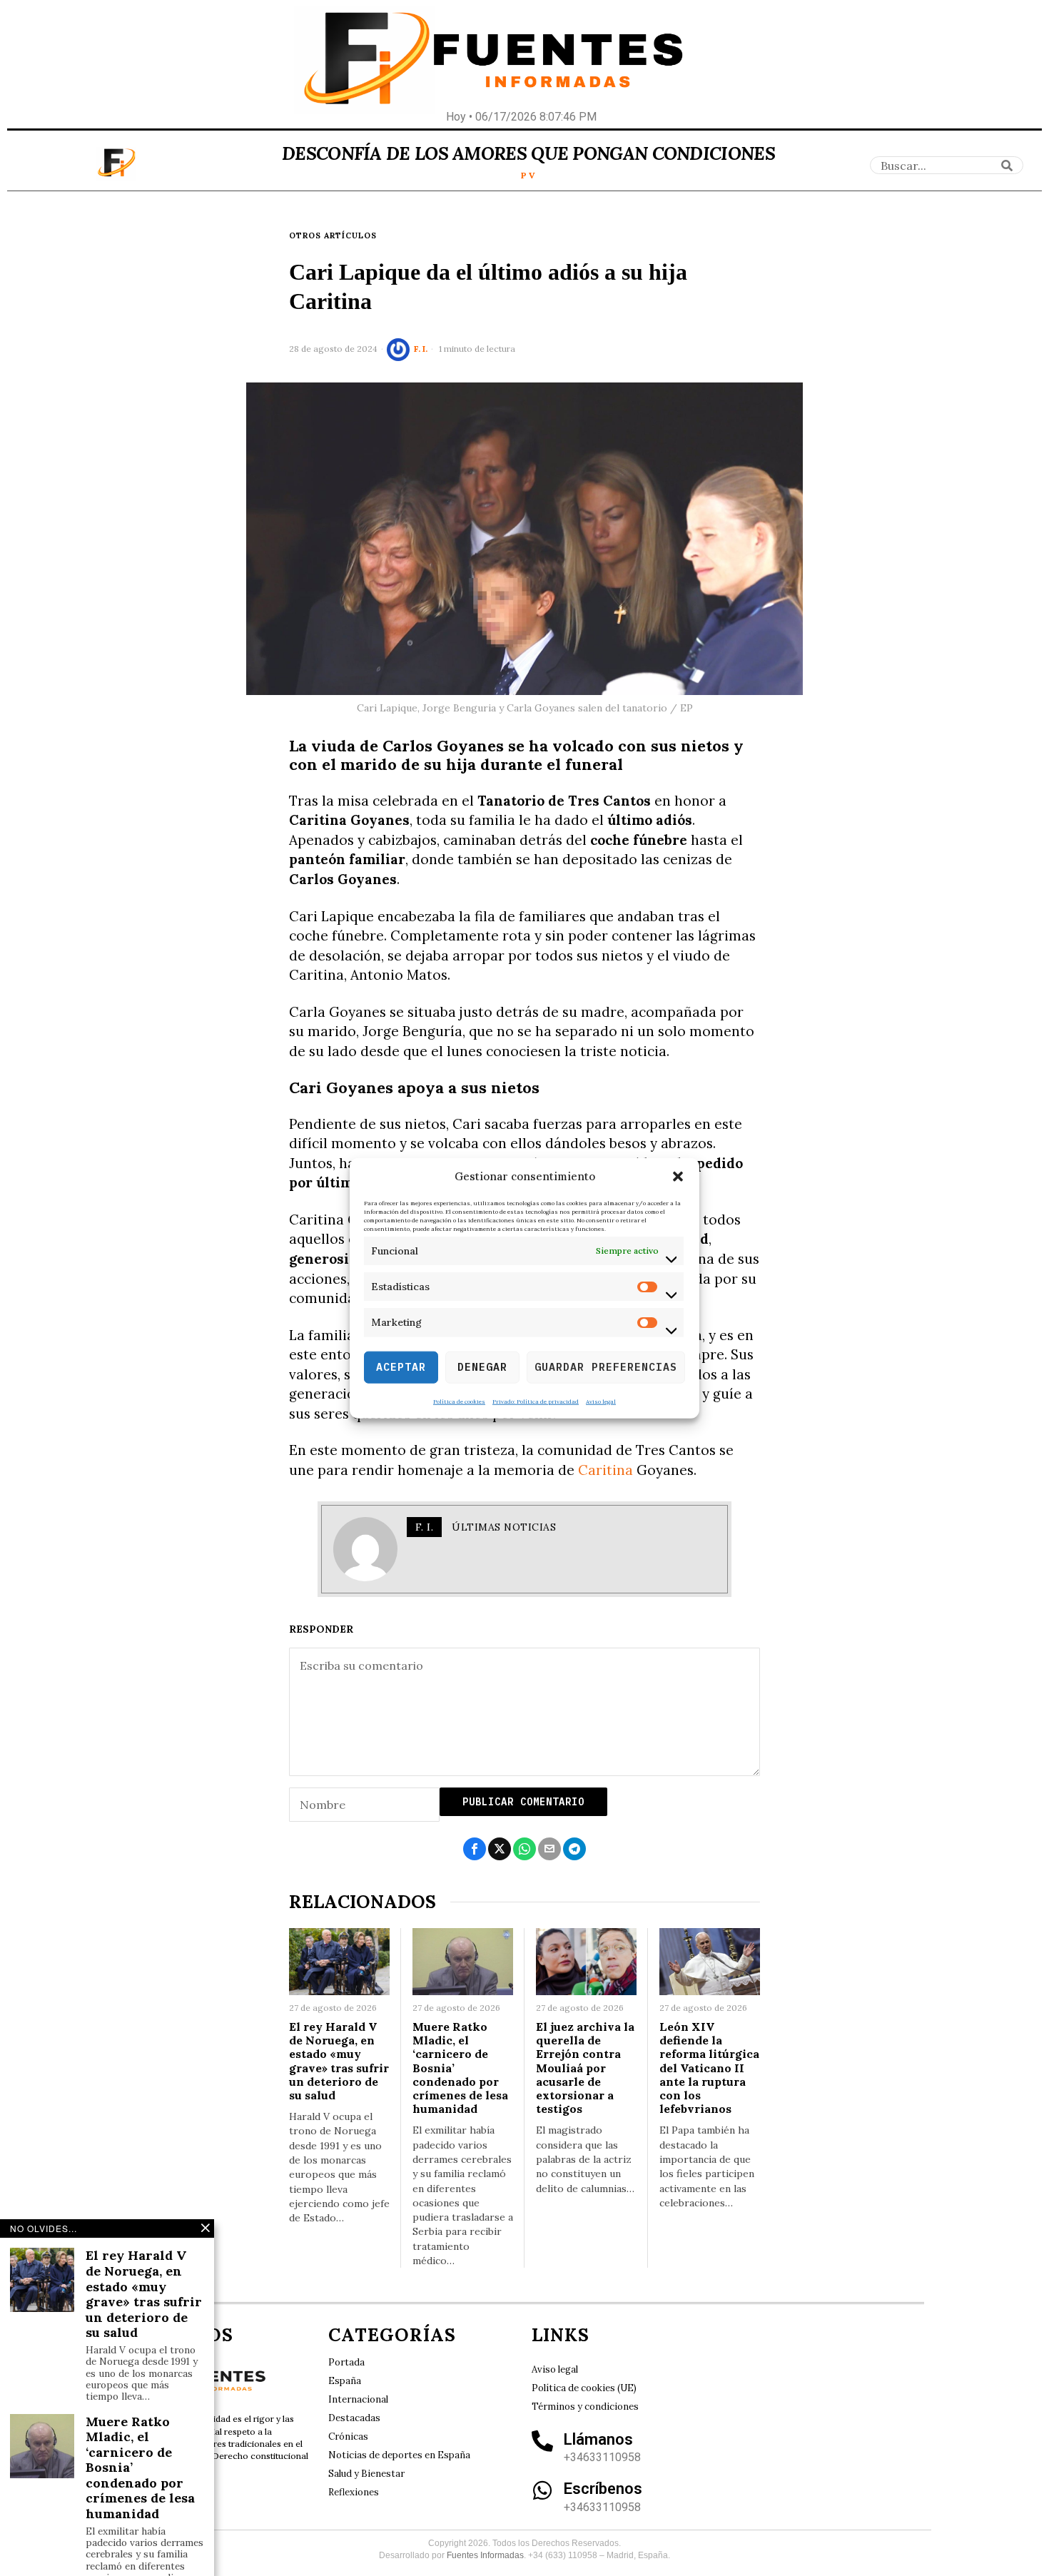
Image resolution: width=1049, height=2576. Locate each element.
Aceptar (401, 1367)
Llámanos (598, 2439)
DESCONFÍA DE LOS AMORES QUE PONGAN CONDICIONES (528, 153)
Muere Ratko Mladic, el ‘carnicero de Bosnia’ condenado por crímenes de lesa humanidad (460, 2068)
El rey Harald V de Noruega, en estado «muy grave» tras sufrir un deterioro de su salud (339, 2061)
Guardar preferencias (606, 1367)
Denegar (482, 1367)
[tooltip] (475, 1849)
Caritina (605, 1470)
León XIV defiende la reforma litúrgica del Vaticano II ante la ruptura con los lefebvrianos (709, 2068)
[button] (678, 1177)
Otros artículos (333, 235)
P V (528, 175)
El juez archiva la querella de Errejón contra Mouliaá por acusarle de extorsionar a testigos (585, 2068)
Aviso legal (601, 1401)
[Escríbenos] (542, 2490)
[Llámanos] (542, 2441)
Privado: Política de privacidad (536, 1401)
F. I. (421, 349)
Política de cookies (459, 1401)
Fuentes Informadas (485, 2555)
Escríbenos (603, 2489)
